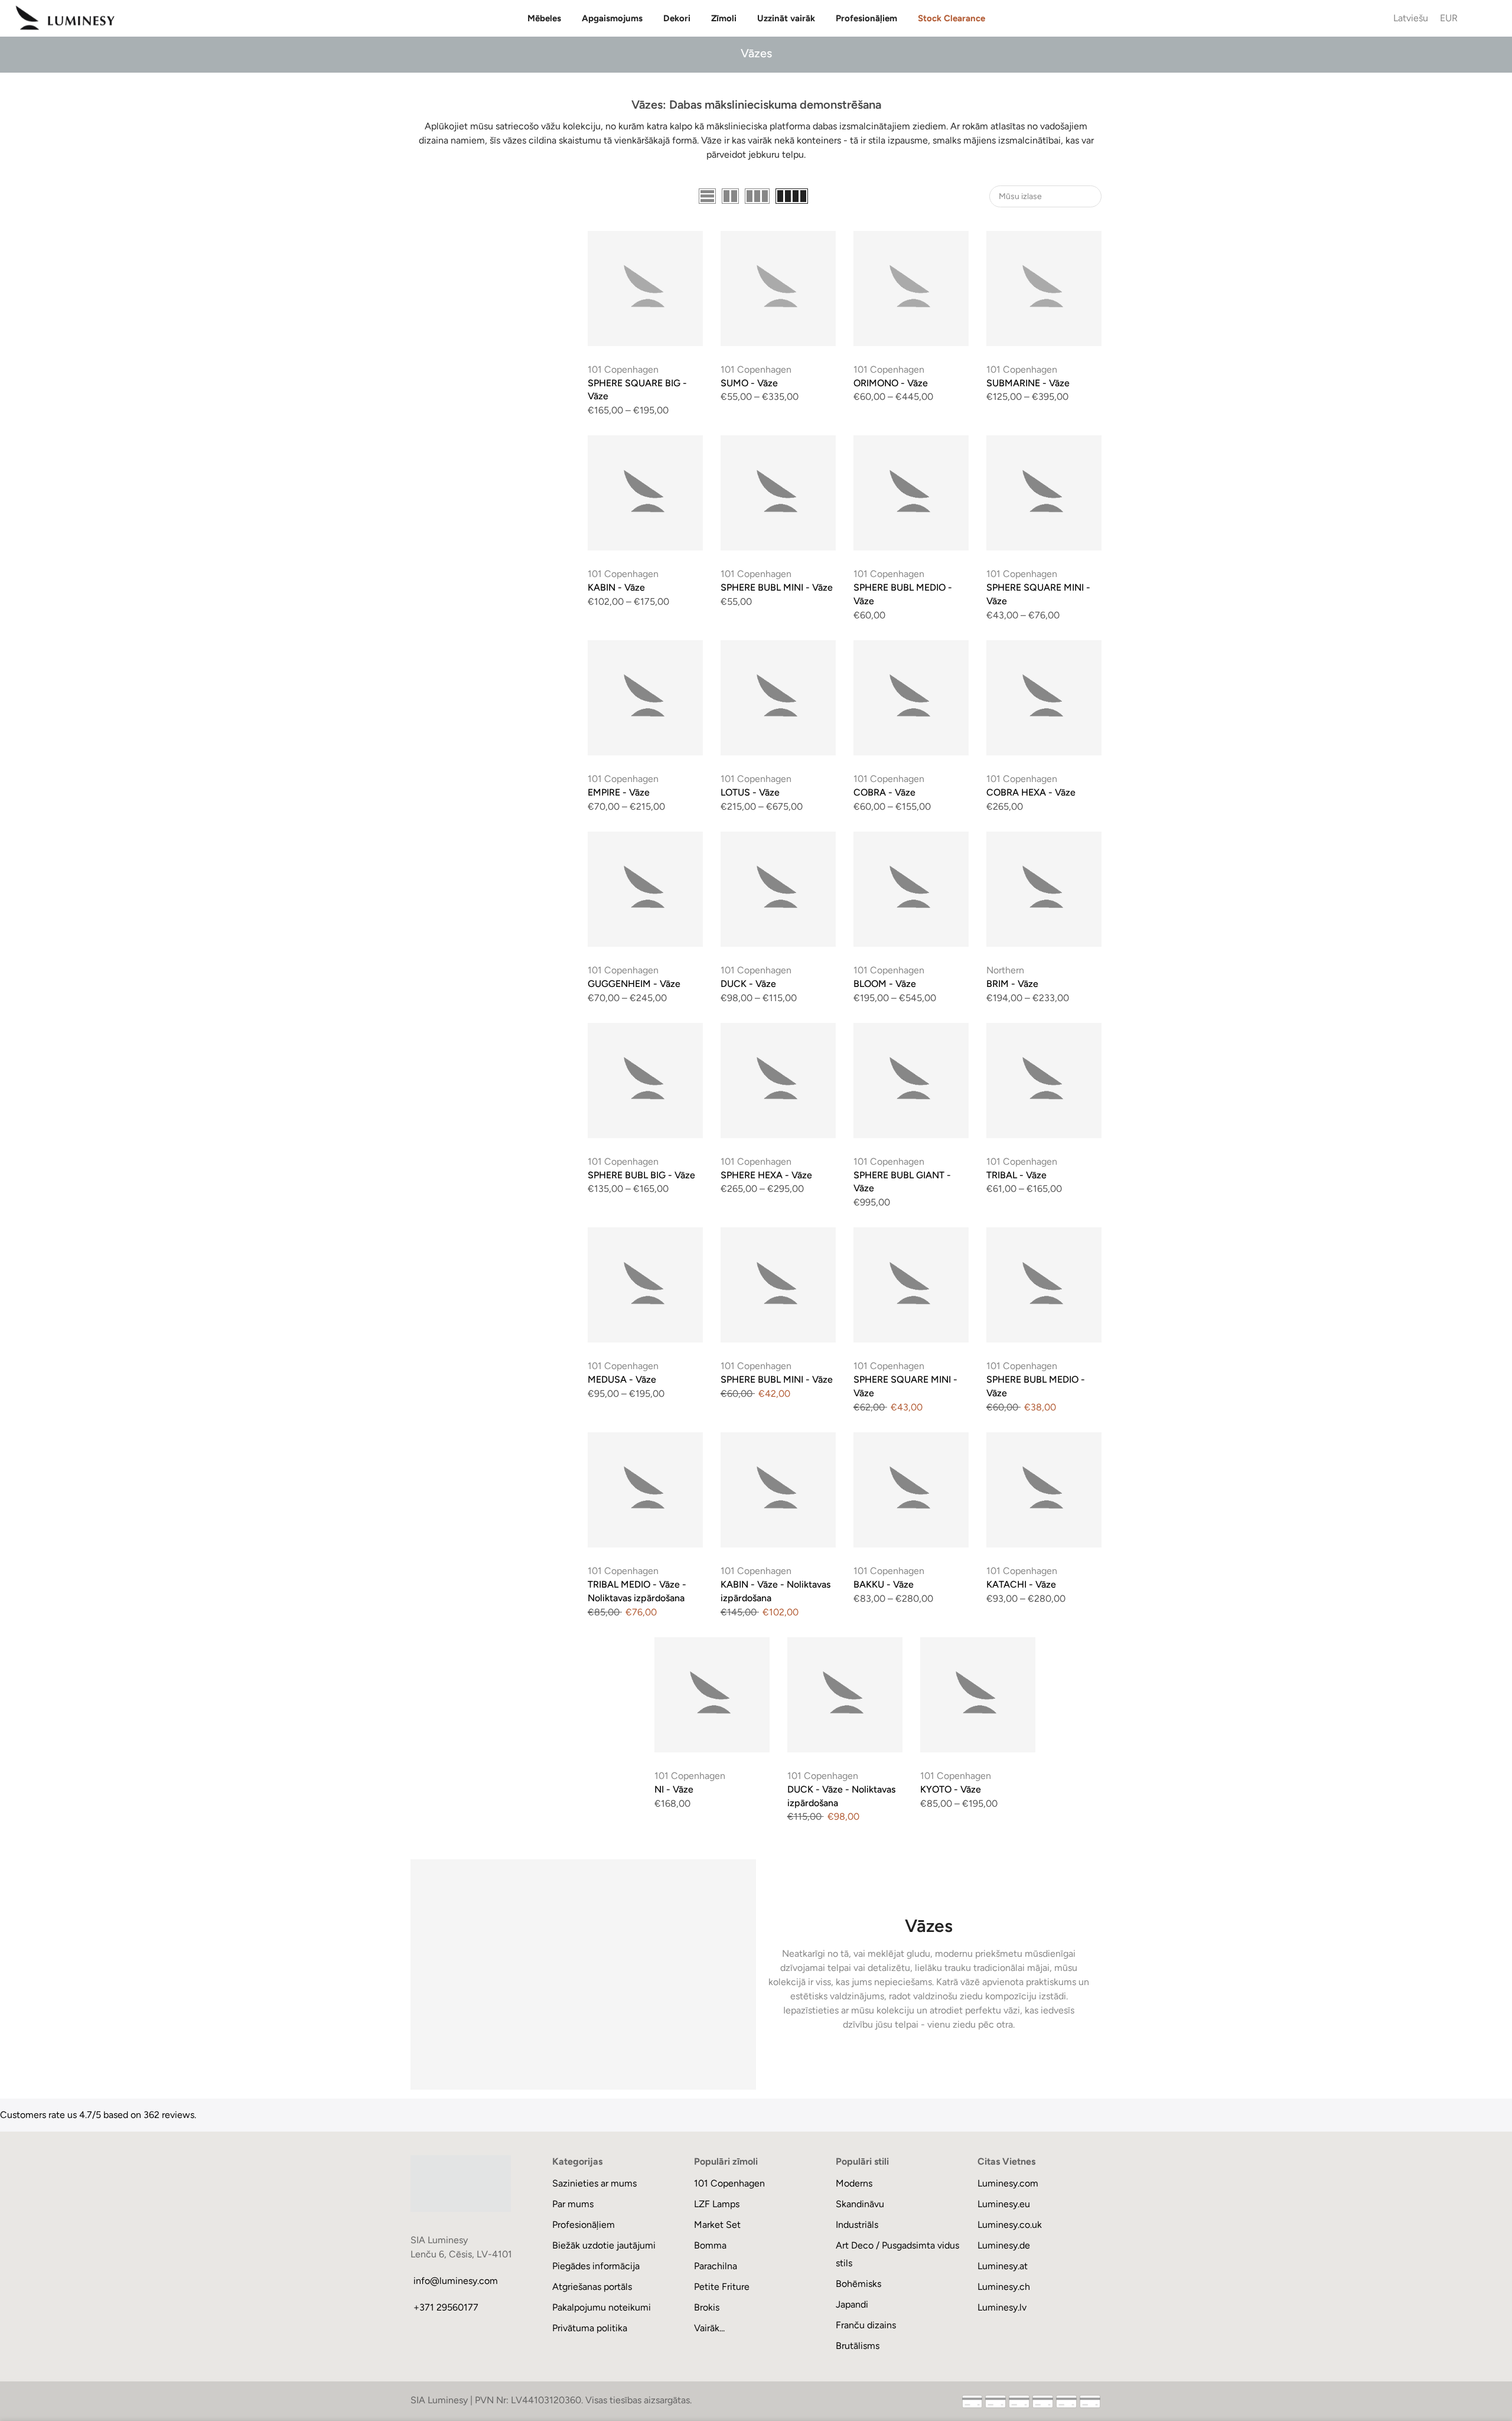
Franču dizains (866, 2325)
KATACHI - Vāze (1021, 1584)
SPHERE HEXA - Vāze (766, 1175)
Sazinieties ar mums (594, 2183)
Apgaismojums (612, 18)
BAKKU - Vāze (884, 1584)
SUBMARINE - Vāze (1028, 383)
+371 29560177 (446, 2307)
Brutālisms (858, 2346)
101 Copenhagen (623, 369)
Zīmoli (724, 18)
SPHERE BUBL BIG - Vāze (641, 1175)
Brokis (707, 2307)
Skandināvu (860, 2204)
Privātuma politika (590, 2328)
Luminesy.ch (1004, 2287)
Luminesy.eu (1004, 2204)
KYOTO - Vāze (951, 1789)
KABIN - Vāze (616, 587)
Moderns (854, 2183)
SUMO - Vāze (749, 383)
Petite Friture (722, 2287)
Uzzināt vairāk (786, 18)
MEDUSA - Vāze (622, 1379)
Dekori (677, 18)
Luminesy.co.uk (1010, 2225)
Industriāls (857, 2225)
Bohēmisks (858, 2284)
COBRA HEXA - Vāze (1031, 792)
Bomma (710, 2245)
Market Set (717, 2225)
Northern (1005, 970)
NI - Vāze (674, 1789)
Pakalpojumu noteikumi (602, 2307)
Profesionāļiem (866, 18)
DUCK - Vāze (748, 984)
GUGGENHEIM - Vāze (634, 984)
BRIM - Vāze (1012, 984)
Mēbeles (544, 18)
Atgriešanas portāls (592, 2287)
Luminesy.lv (1002, 2307)
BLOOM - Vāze (885, 984)
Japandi (852, 2304)
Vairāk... (709, 2328)
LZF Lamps (717, 2204)
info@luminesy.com (456, 2281)
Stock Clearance (951, 18)
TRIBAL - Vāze (1016, 1175)
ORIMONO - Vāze (891, 383)
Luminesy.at (1003, 2266)
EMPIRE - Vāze (619, 792)
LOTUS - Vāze (750, 792)
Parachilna (716, 2266)
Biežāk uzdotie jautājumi (604, 2245)
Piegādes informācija (596, 2266)
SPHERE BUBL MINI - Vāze (777, 587)
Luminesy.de (1004, 2245)
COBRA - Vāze (884, 792)
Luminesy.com (1008, 2183)
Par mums (573, 2204)
